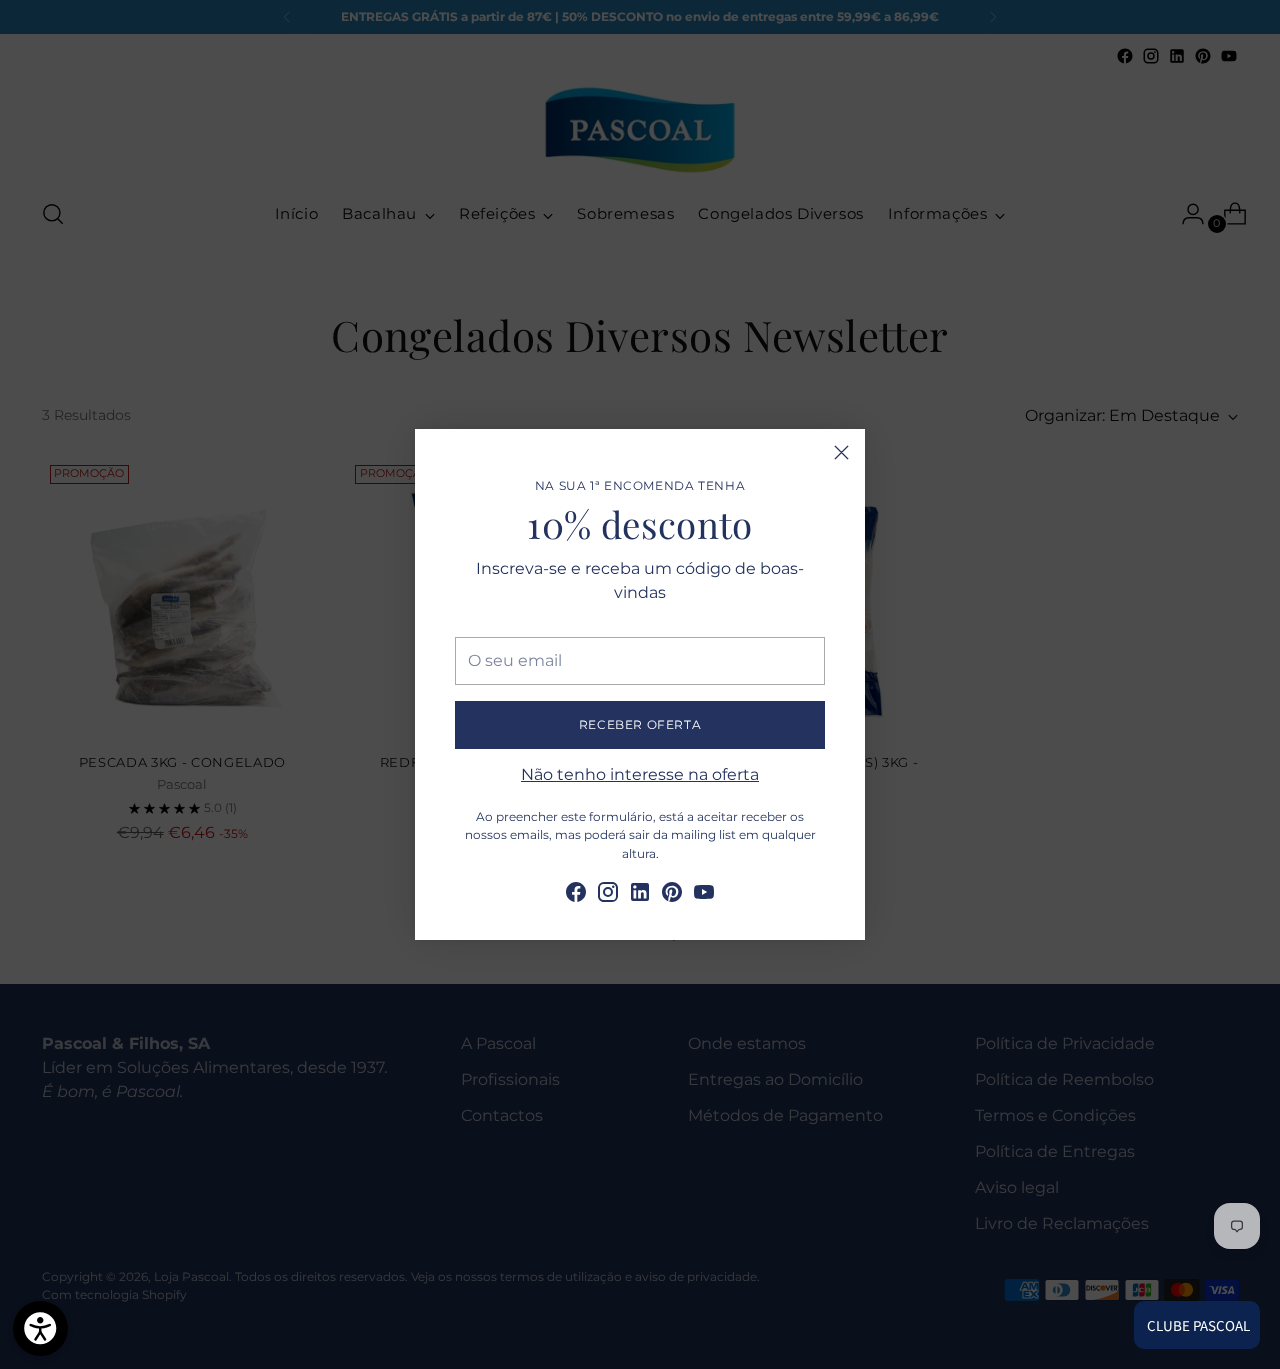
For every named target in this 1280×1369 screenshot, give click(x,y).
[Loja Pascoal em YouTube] (704, 895)
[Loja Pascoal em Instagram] (608, 895)
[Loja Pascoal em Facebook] (576, 895)
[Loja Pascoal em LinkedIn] (640, 895)
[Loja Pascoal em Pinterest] (672, 895)
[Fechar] (841, 452)
